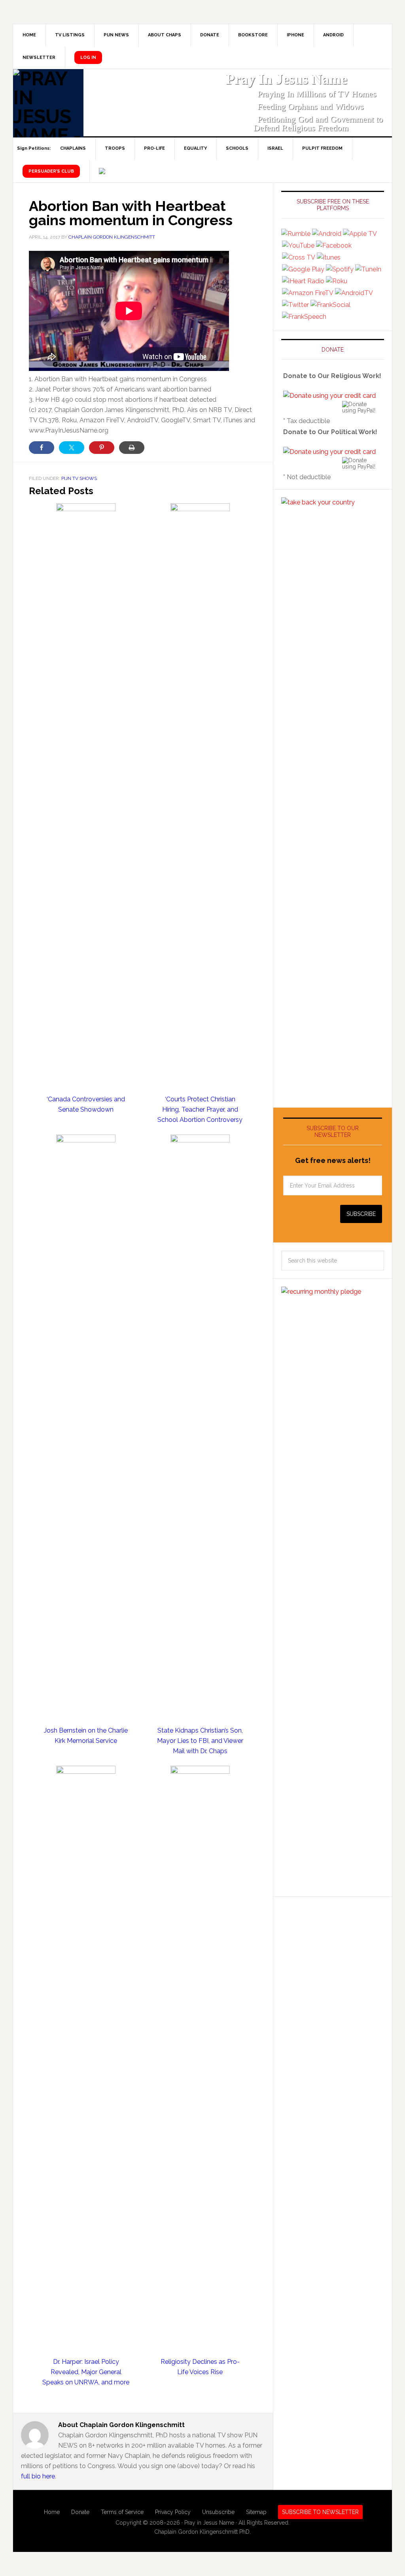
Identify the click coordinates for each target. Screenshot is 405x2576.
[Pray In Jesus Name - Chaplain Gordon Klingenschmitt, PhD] (48, 103)
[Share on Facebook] (42, 448)
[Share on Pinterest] (102, 448)
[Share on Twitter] (72, 448)
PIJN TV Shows (79, 478)
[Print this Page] (132, 448)
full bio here (38, 2476)
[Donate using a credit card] (329, 396)
